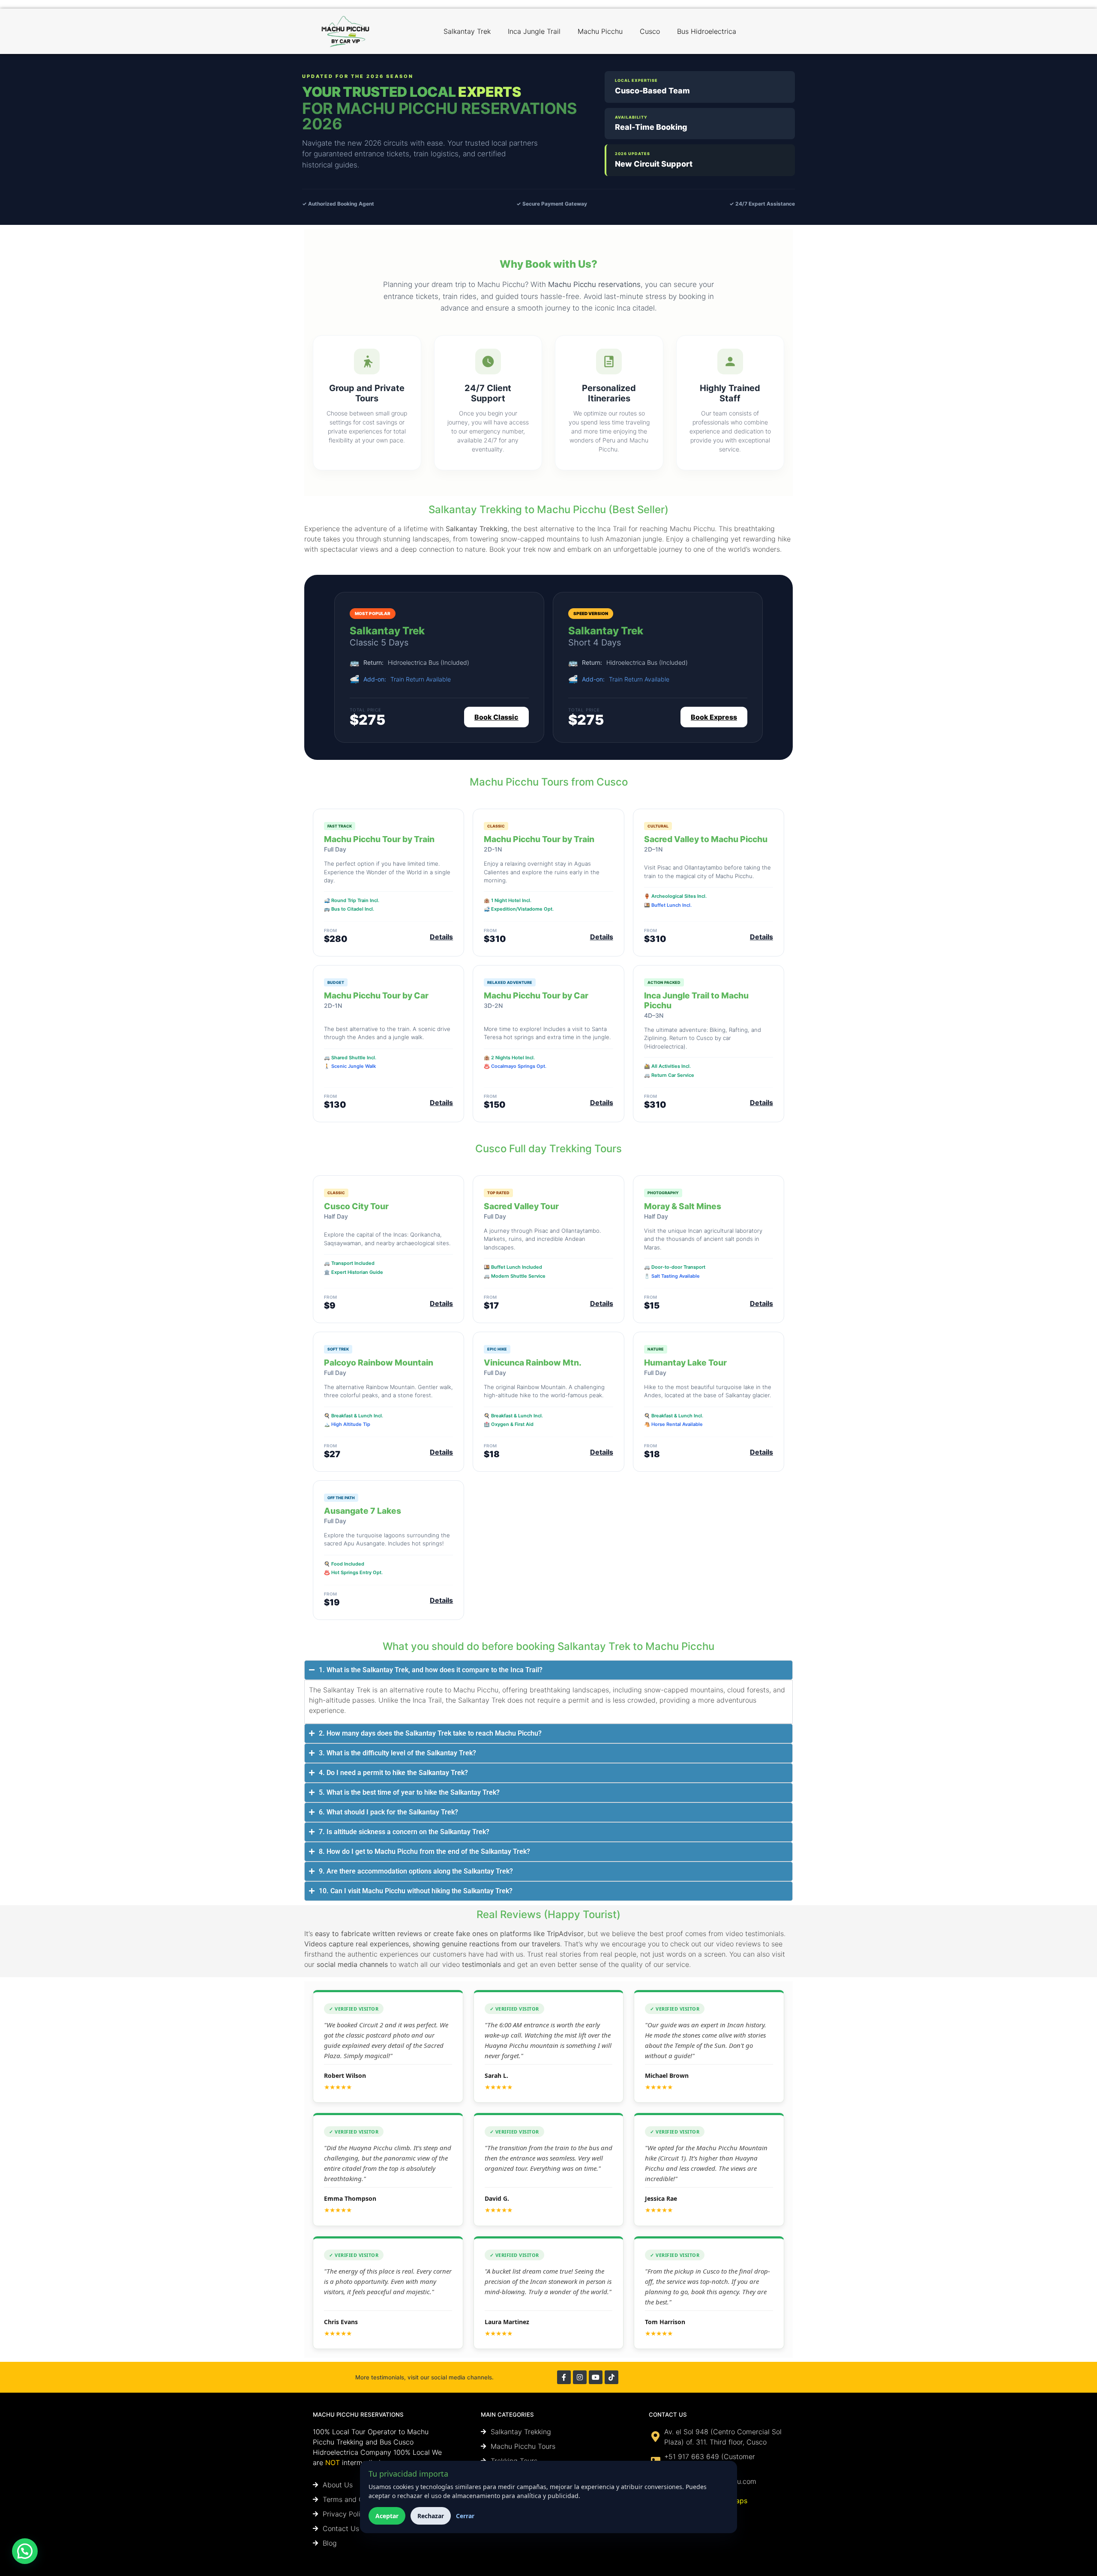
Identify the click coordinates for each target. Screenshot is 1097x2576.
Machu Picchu (600, 31)
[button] (25, 2551)
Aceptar (387, 2516)
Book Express (714, 717)
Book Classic (496, 717)
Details (441, 937)
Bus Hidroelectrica (707, 31)
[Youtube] (596, 2377)
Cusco (650, 31)
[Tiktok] (611, 2377)
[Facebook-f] (564, 2377)
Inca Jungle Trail (534, 31)
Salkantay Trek (467, 31)
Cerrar (465, 2516)
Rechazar (431, 2516)
